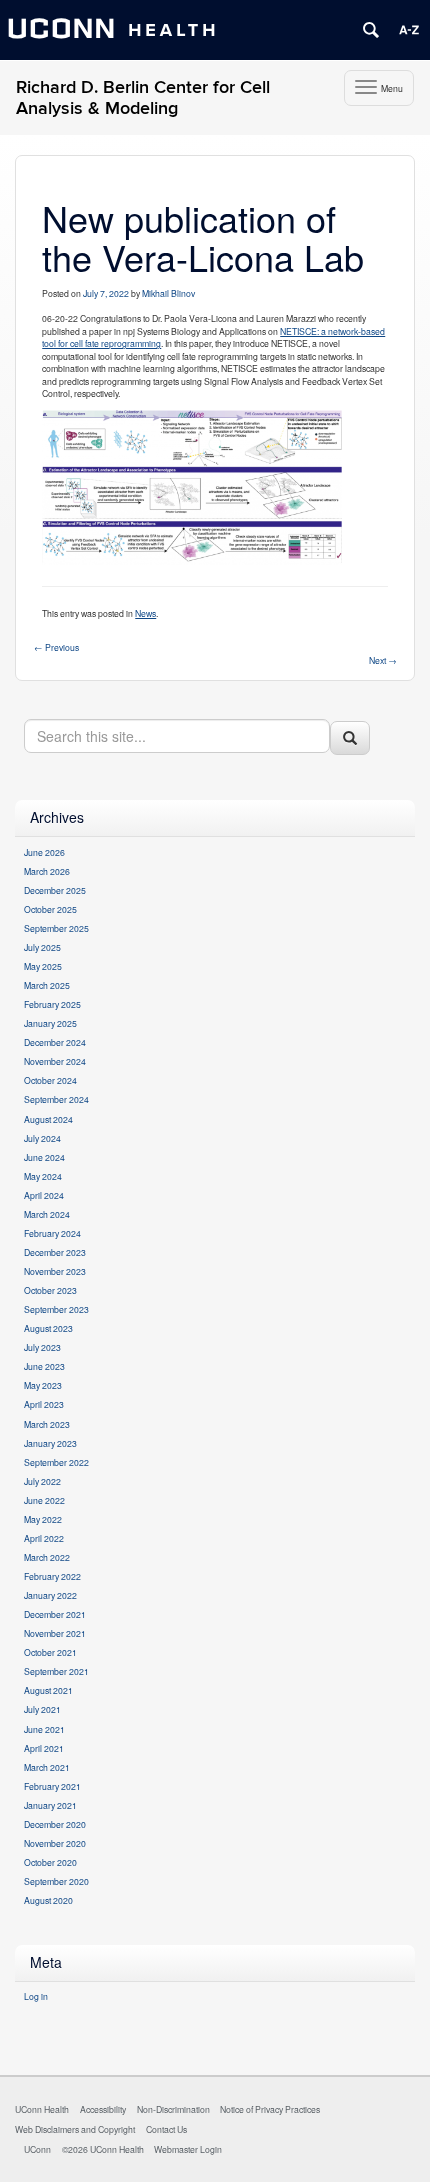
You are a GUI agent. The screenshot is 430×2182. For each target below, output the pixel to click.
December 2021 (55, 1614)
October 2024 (50, 1080)
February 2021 (52, 1786)
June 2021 (44, 1729)
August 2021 (48, 1690)
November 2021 (55, 1633)
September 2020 (56, 1881)
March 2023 (47, 1424)
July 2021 (42, 1709)
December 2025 (55, 890)
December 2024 (55, 1042)
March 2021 (47, 1767)
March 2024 (47, 1214)
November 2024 (55, 1061)
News (145, 613)
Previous (56, 647)
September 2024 (56, 1099)
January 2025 (50, 1023)
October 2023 (50, 1290)
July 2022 (42, 1481)
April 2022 (44, 1538)
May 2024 (43, 1176)
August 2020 (48, 1900)
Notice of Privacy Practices (270, 2109)
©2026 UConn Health (103, 2149)
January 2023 (50, 1443)
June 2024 (44, 1157)
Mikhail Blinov (168, 293)
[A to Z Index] (409, 30)
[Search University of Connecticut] (371, 30)
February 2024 (52, 1233)
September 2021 (56, 1671)
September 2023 (56, 1309)
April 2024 (44, 1195)
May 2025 (43, 966)
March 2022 (47, 1557)
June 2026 (44, 852)
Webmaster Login (188, 2149)
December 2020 (55, 1824)
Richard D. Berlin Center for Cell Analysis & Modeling (143, 98)
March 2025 (47, 985)
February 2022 (52, 1576)
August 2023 (48, 1328)
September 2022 (56, 1462)
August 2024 (48, 1119)
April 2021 (44, 1748)
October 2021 (50, 1652)
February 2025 (52, 1004)
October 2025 (50, 909)
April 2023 (44, 1404)
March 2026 (47, 871)
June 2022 (44, 1500)
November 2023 (55, 1271)
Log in (36, 1996)
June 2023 (44, 1366)
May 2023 (43, 1385)
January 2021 (50, 1805)
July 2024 (42, 1138)
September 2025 (56, 928)
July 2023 (42, 1347)
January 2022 (50, 1595)
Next (383, 660)
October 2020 (50, 1862)
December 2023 (55, 1252)
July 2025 (42, 947)
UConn (37, 2149)
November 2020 (55, 1843)
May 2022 (43, 1519)
